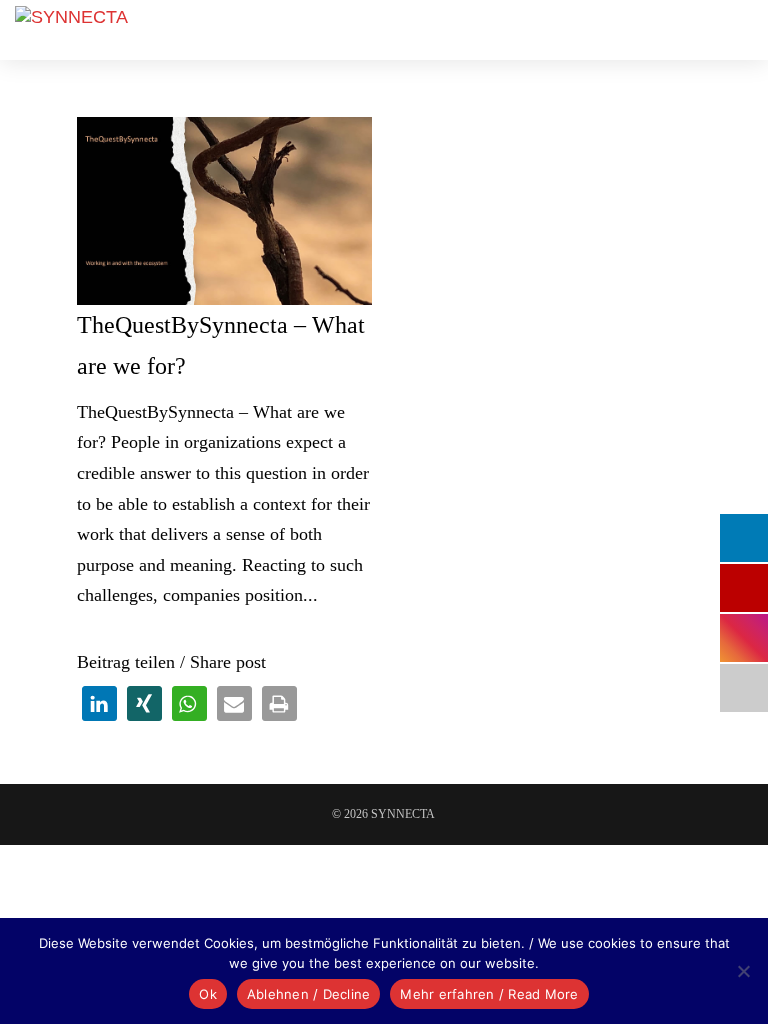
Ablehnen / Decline (309, 994)
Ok (208, 994)
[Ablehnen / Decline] (743, 971)
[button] (99, 703)
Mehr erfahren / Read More (489, 994)
